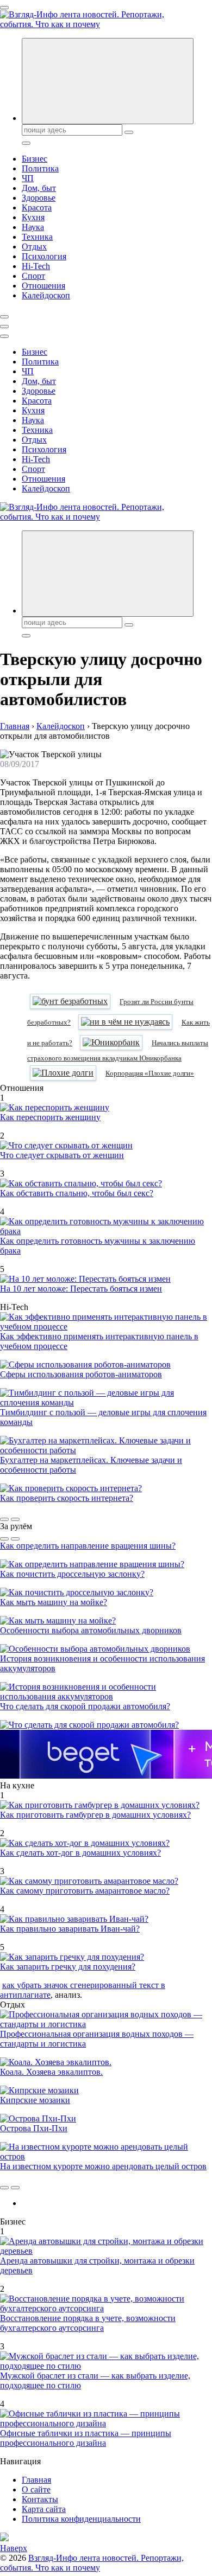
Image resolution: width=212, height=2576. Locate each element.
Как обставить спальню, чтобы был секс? (77, 1193)
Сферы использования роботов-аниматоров (81, 1374)
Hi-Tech (36, 266)
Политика (40, 168)
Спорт (33, 276)
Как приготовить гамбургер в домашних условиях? (95, 1815)
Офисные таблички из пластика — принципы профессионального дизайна (86, 2438)
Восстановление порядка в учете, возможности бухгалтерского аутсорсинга (88, 2323)
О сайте (36, 2489)
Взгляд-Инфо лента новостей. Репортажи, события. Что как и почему (92, 2563)
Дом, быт (39, 188)
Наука (33, 227)
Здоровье (39, 198)
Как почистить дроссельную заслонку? (72, 1574)
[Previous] (4, 1519)
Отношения (43, 286)
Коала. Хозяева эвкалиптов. (51, 2072)
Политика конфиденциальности (81, 2519)
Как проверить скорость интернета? (67, 1498)
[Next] (15, 1519)
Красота (37, 207)
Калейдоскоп (46, 295)
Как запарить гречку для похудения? (68, 1967)
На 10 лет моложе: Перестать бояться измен (81, 1289)
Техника (37, 237)
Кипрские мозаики (35, 2100)
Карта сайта (44, 2509)
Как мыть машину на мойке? (54, 1602)
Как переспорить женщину (50, 1117)
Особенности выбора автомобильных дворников (91, 1630)
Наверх (14, 2548)
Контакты (40, 2499)
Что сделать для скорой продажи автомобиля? (85, 1706)
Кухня (33, 217)
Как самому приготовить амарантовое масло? (85, 1891)
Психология (44, 256)
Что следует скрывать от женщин (62, 1155)
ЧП (28, 178)
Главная (36, 2480)
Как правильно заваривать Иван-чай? (70, 1929)
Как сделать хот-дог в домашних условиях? (80, 1853)
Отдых (34, 247)
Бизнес (35, 159)
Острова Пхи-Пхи (34, 2128)
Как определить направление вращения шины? (88, 1546)
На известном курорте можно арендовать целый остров (103, 2166)
